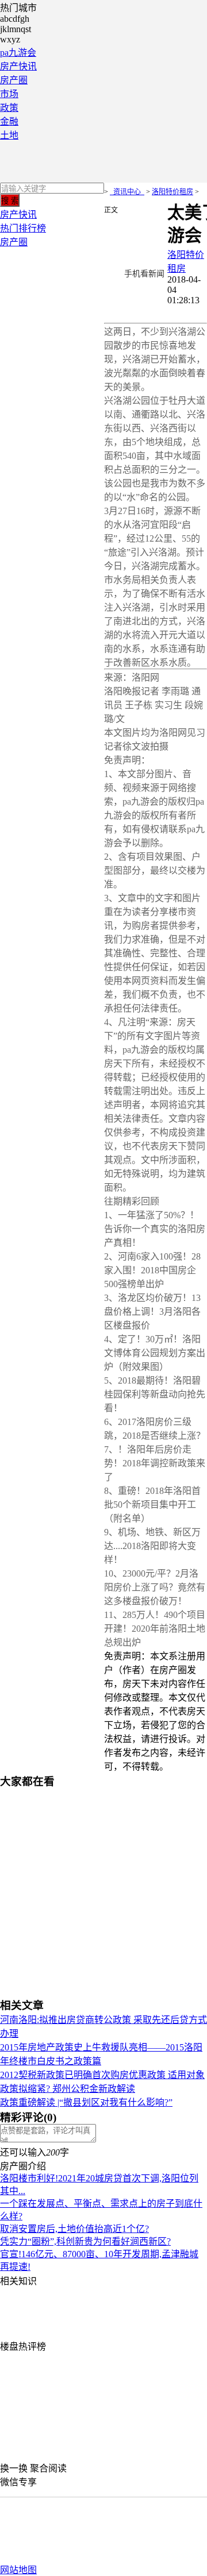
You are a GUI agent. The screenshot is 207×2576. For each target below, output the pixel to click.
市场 (9, 94)
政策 (9, 108)
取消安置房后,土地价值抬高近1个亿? (74, 2229)
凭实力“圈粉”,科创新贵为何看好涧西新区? (85, 2241)
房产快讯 (18, 66)
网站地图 (18, 2570)
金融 (9, 121)
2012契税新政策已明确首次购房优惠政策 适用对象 (102, 2075)
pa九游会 (18, 53)
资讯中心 (127, 192)
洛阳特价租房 (172, 192)
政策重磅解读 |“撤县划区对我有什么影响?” (86, 2102)
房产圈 (14, 80)
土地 (9, 135)
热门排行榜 (23, 228)
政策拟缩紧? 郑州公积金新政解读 (68, 2089)
